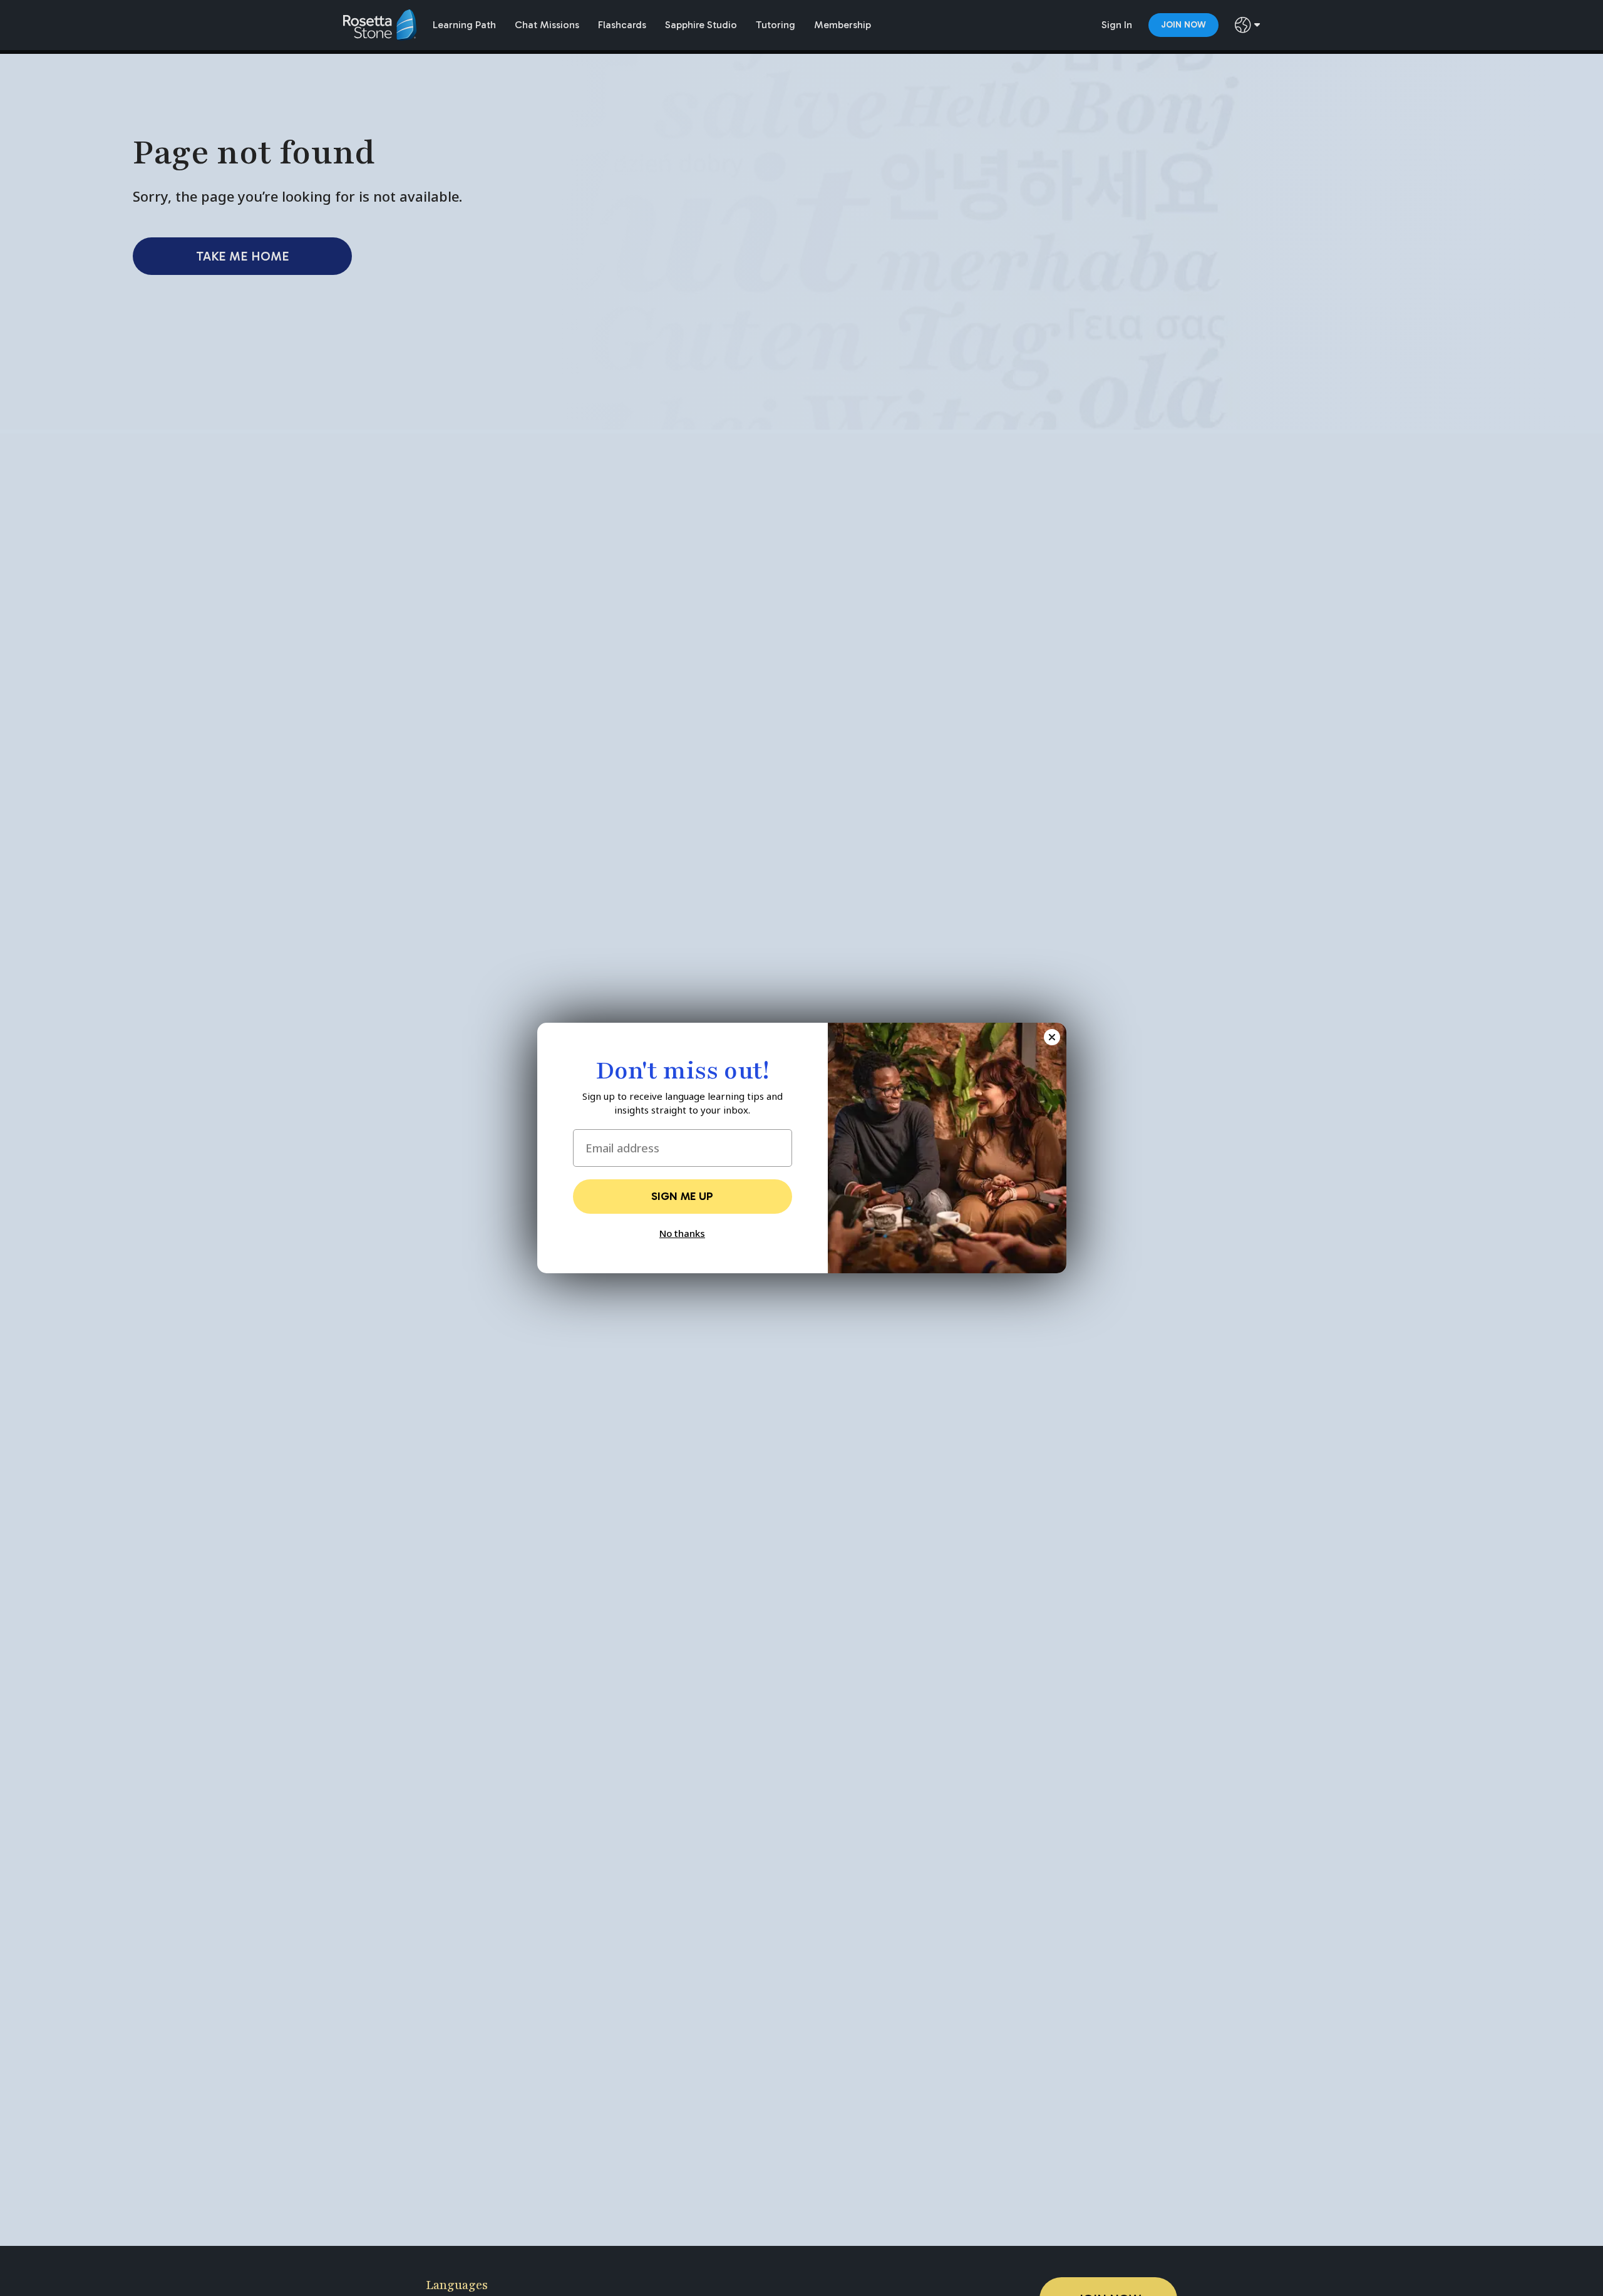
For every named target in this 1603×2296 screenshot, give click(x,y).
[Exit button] (1052, 1037)
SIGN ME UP (682, 1197)
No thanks (682, 1233)
